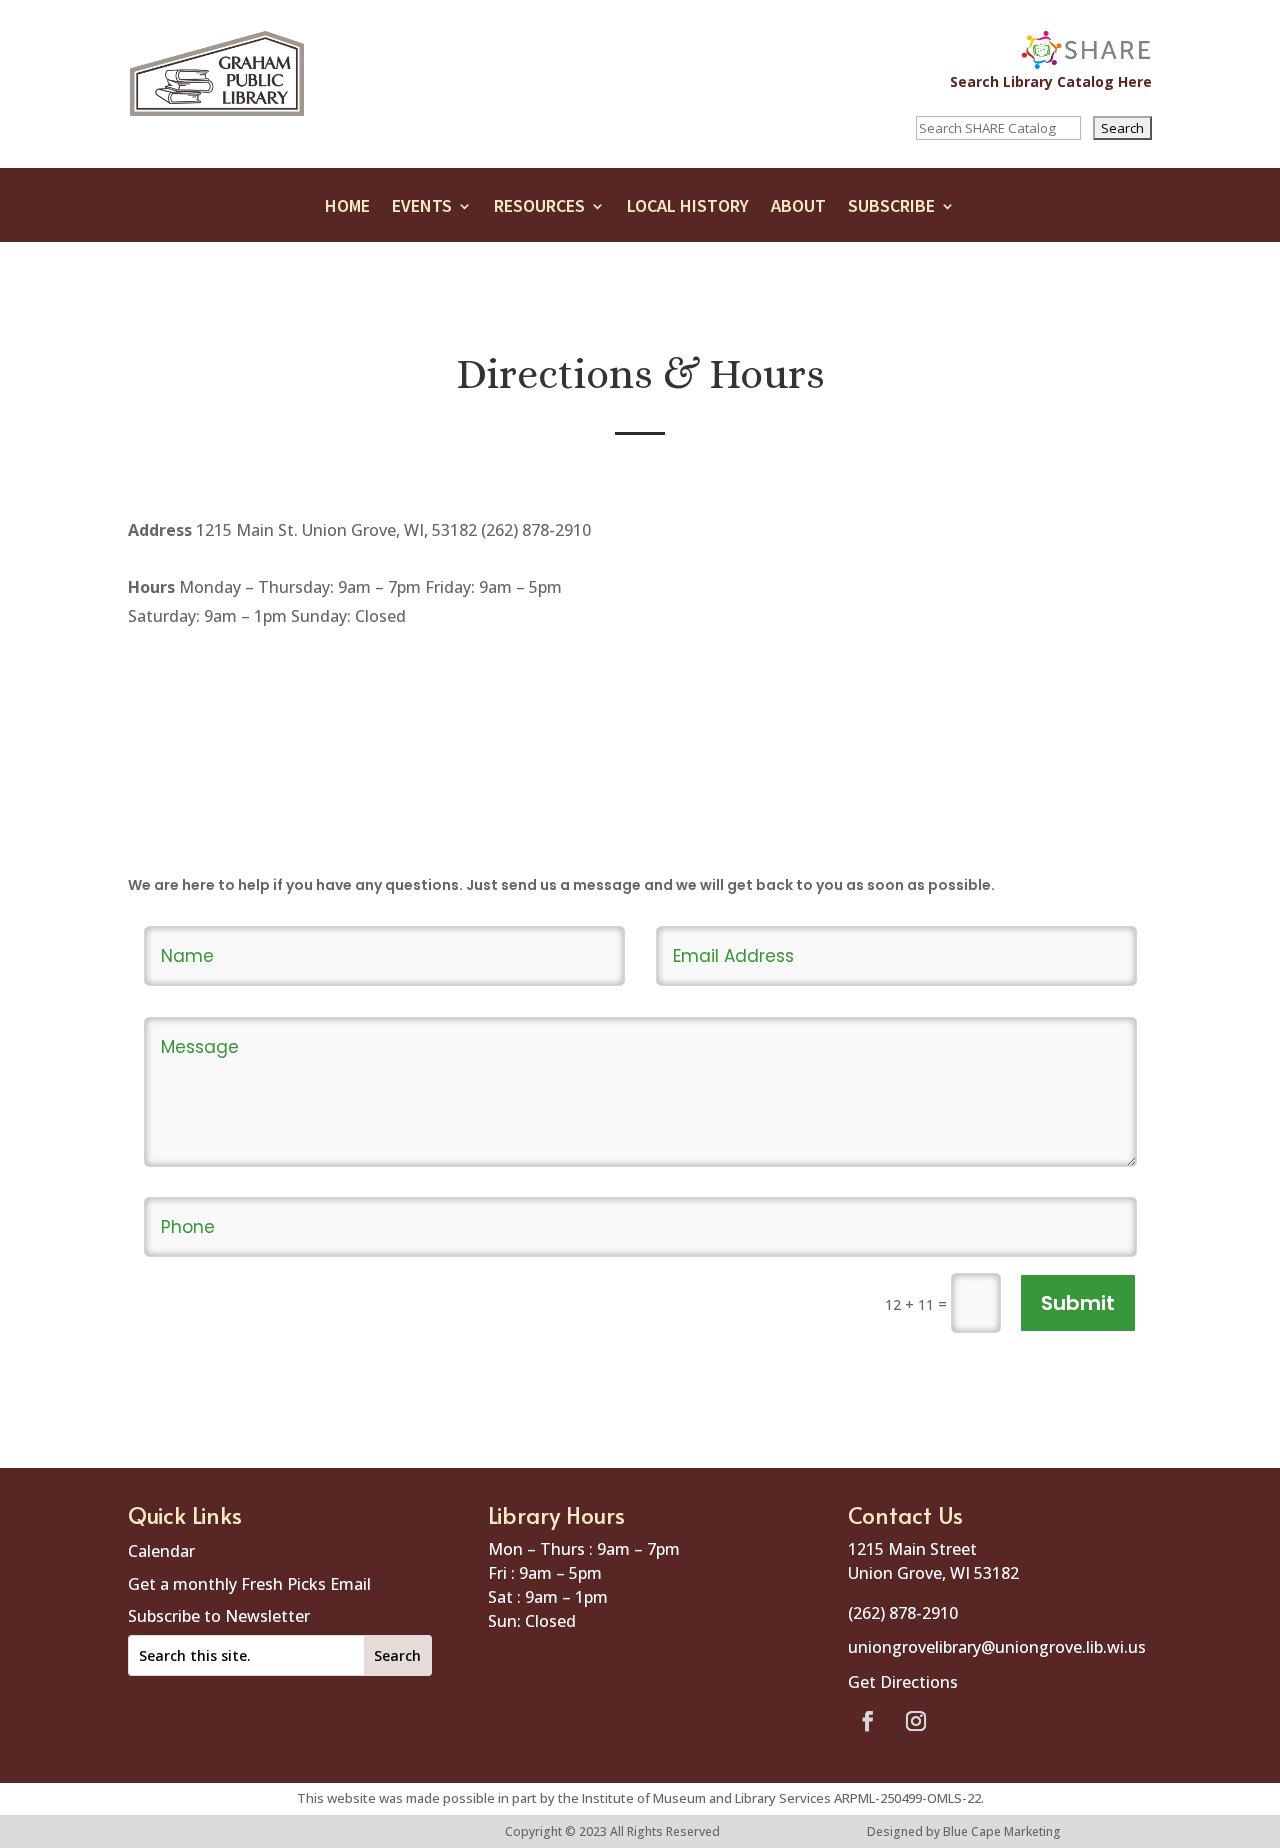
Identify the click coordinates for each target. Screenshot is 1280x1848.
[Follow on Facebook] (868, 1721)
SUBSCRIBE (891, 210)
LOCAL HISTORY (688, 210)
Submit (1078, 1303)
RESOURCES (539, 210)
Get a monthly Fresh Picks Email (249, 1584)
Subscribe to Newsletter (219, 1616)
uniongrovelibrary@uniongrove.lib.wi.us (997, 1647)
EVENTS (422, 210)
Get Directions (903, 1682)
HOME (347, 210)
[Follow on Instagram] (916, 1721)
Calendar (161, 1551)
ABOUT (798, 210)
